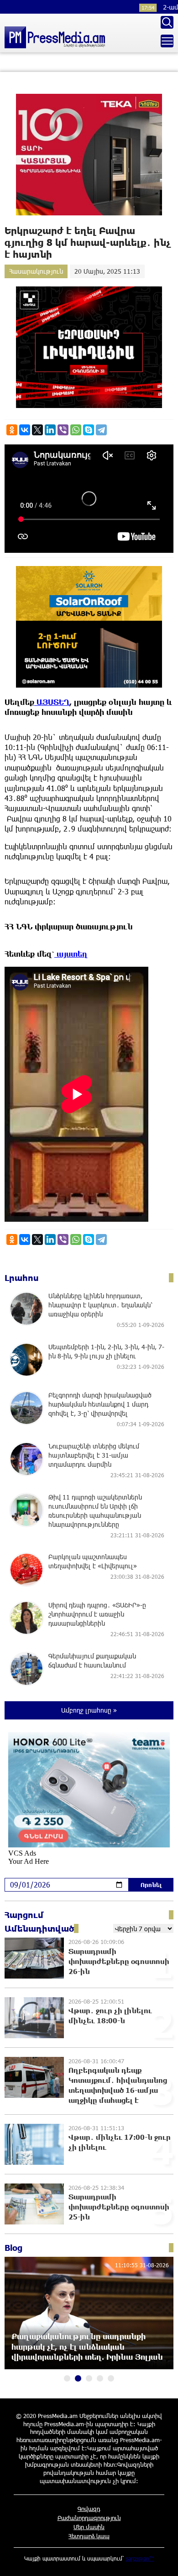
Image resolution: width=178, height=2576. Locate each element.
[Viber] (63, 430)
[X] (37, 430)
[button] (67, 2378)
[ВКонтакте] (25, 430)
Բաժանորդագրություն (89, 2518)
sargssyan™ (140, 2558)
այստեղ (71, 954)
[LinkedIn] (50, 430)
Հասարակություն (36, 271)
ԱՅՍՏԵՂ (52, 702)
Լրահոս (22, 1278)
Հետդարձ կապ (89, 2536)
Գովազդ (89, 2509)
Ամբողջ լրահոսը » (89, 1710)
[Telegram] (101, 430)
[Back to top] (162, 2560)
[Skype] (89, 430)
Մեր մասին (89, 2527)
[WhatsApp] (76, 430)
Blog (13, 2248)
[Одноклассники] (12, 430)
